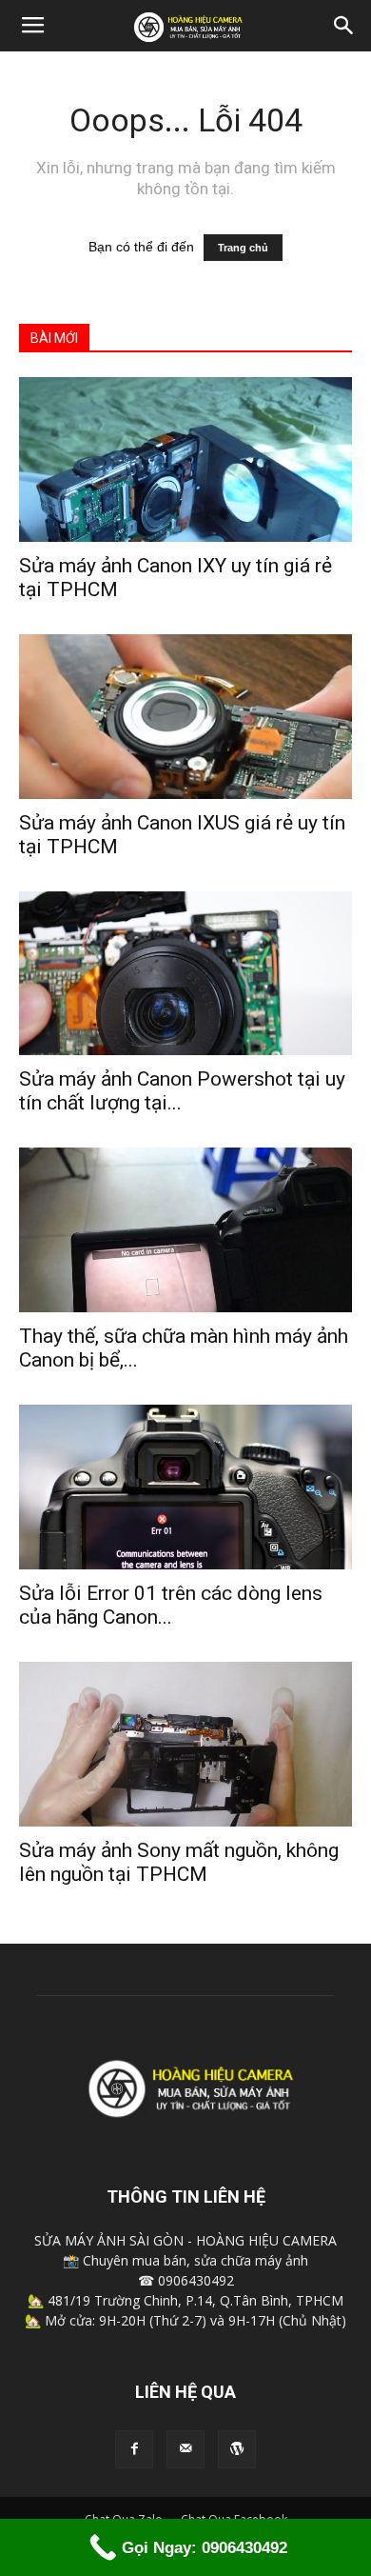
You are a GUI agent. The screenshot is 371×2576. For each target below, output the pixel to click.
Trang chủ (243, 248)
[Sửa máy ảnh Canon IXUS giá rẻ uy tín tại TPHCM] (185, 717)
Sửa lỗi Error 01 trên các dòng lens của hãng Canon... (171, 1605)
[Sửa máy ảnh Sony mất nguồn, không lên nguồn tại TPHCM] (185, 1744)
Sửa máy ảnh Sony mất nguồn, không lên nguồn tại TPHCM (179, 1862)
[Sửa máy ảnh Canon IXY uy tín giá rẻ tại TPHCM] (185, 459)
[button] (344, 26)
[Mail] (185, 2449)
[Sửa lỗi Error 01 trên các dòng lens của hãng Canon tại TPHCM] (185, 1487)
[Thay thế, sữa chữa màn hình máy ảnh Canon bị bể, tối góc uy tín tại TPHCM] (185, 1230)
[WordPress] (237, 2449)
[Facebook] (134, 2449)
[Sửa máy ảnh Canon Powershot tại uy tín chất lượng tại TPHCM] (185, 974)
